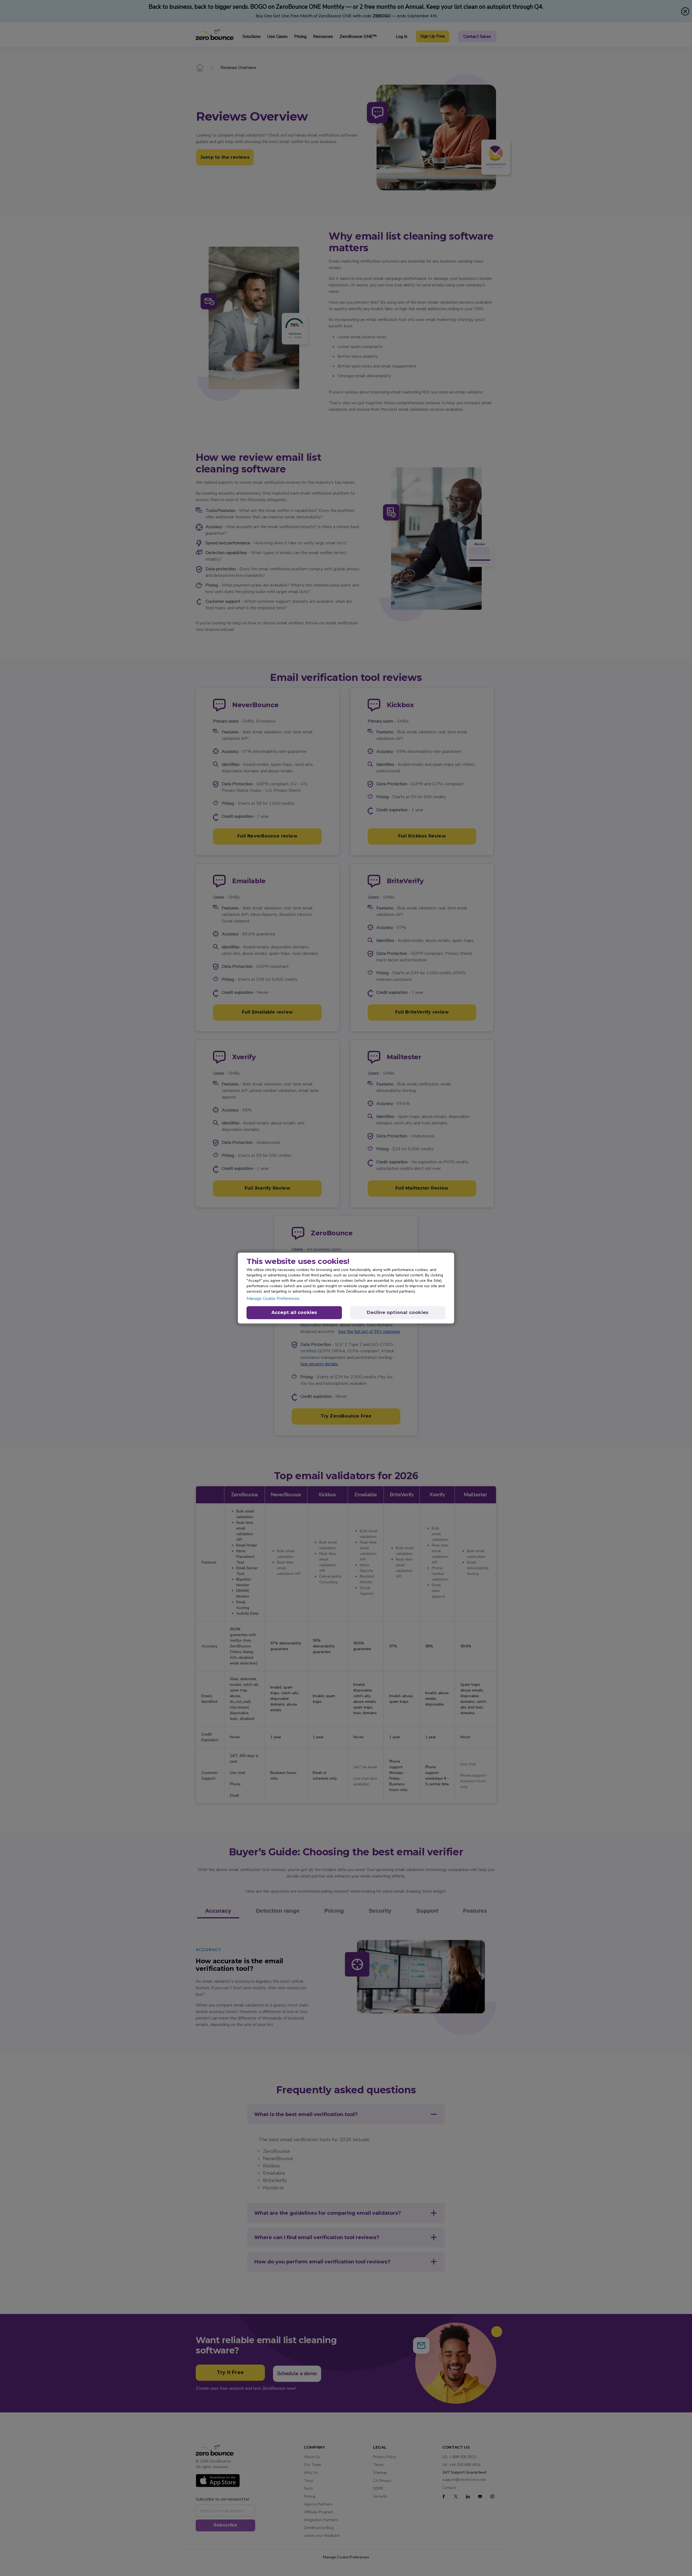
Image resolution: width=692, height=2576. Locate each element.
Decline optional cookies (398, 1312)
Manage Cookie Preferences (273, 1299)
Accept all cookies (294, 1312)
